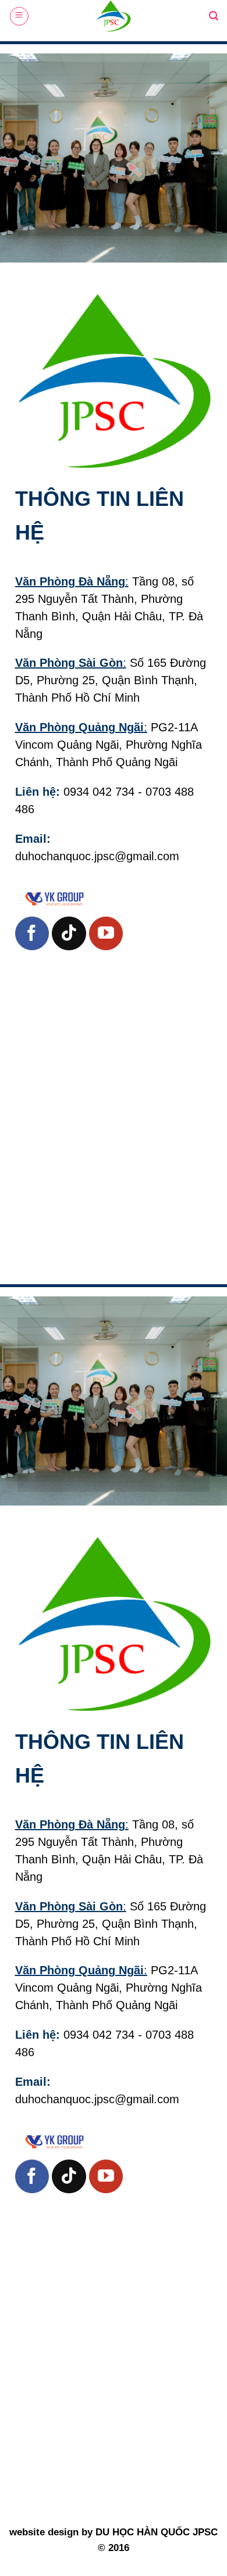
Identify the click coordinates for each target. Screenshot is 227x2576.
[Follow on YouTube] (106, 933)
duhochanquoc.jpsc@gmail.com (97, 856)
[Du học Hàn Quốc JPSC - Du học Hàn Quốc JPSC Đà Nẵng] (114, 16)
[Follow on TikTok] (69, 933)
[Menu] (19, 16)
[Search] (214, 16)
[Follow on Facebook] (32, 933)
